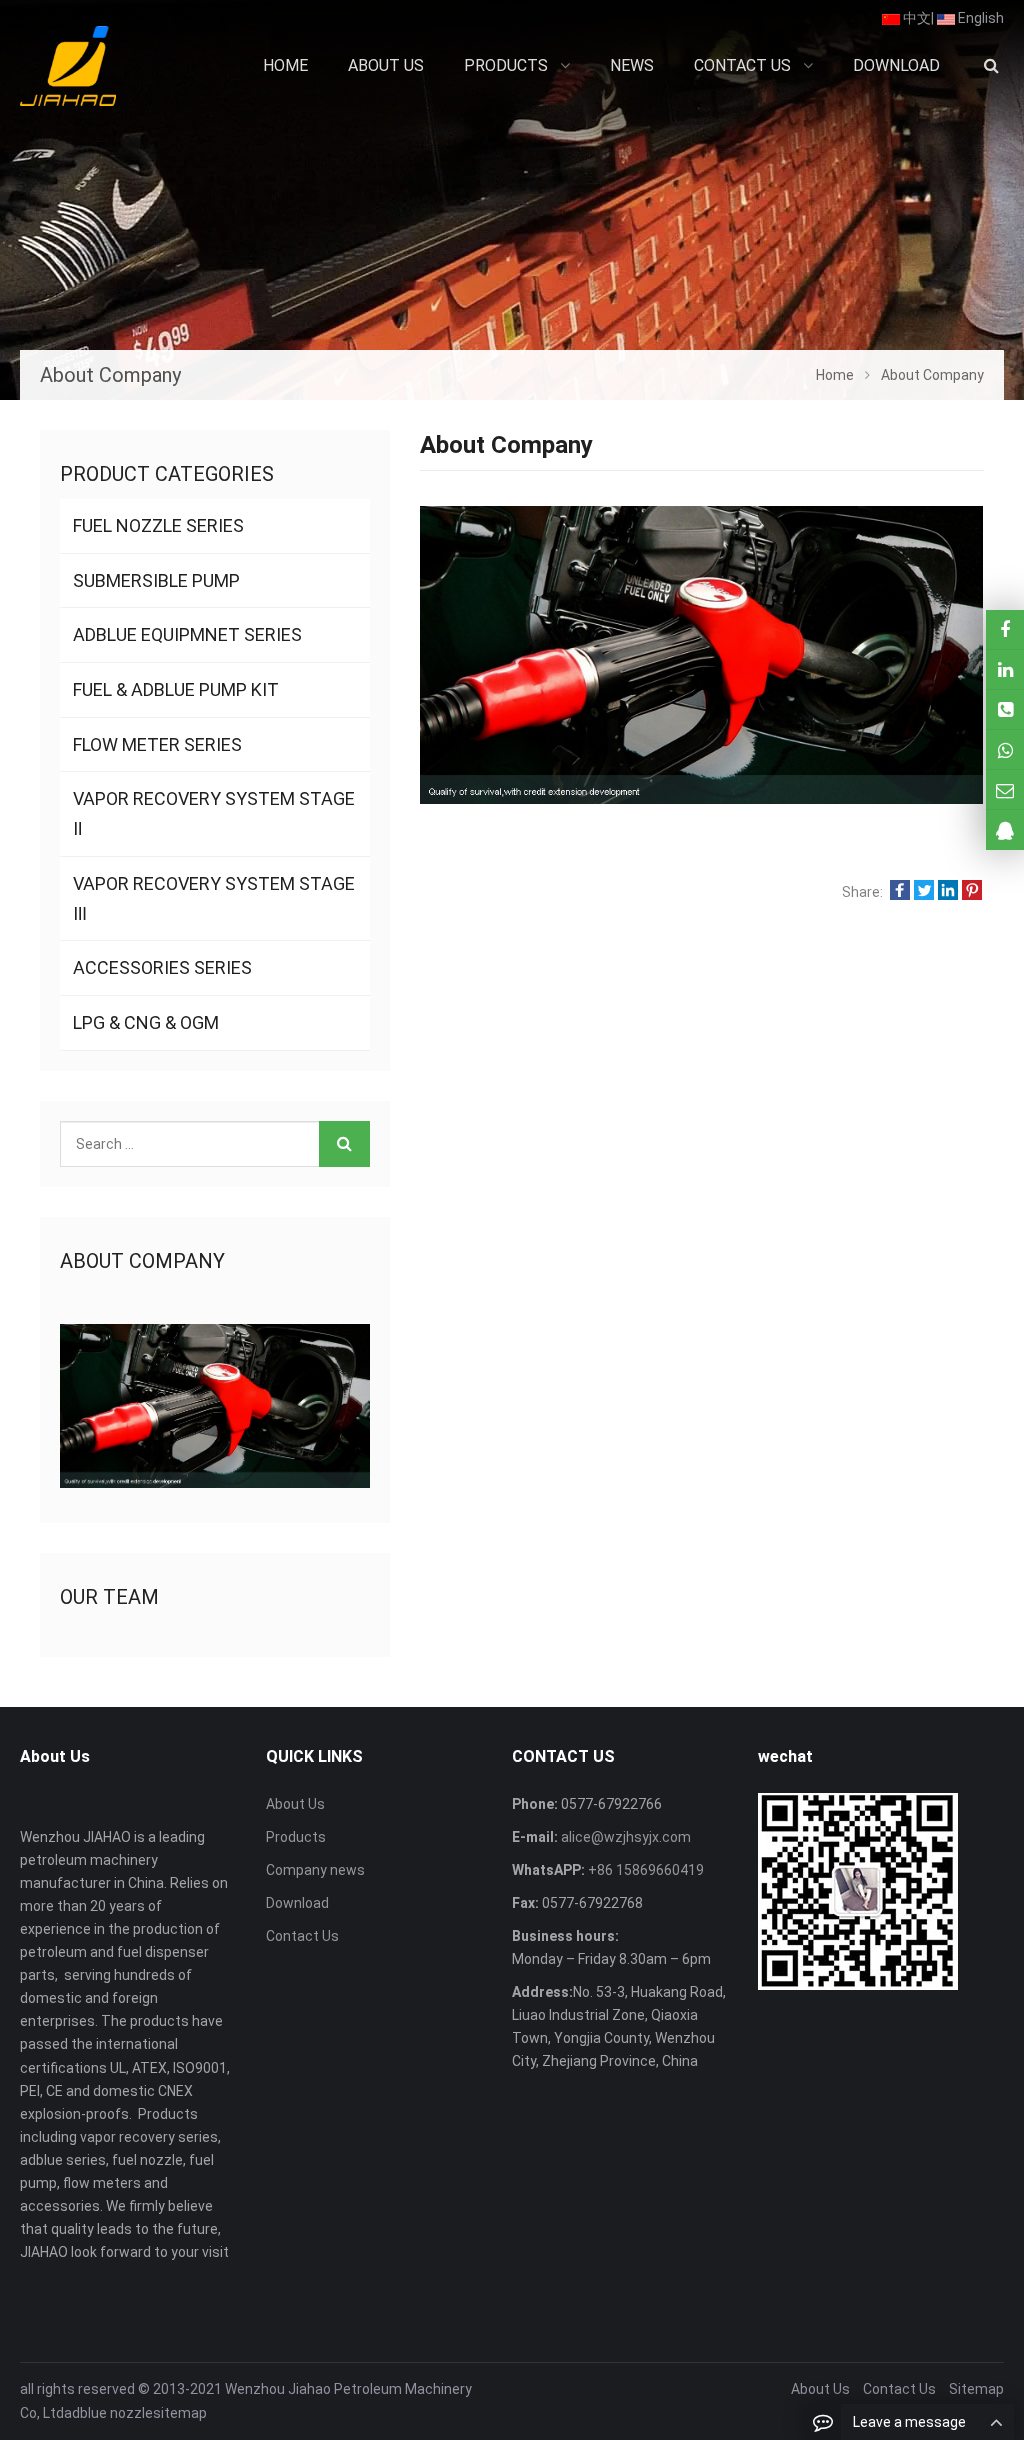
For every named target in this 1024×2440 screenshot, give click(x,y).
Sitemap (976, 2389)
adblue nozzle (108, 2413)
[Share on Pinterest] (972, 892)
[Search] (344, 1144)
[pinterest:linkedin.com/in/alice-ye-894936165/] (1005, 669)
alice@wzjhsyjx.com (624, 1837)
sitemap (180, 2413)
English (979, 18)
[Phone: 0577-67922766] (1005, 709)
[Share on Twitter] (924, 892)
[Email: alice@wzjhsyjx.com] (1005, 789)
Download (297, 1903)
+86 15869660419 (644, 1870)
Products (296, 1837)
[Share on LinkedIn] (948, 892)
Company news (315, 1870)
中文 (915, 18)
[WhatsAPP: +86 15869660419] (1005, 749)
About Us (295, 1804)
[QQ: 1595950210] (1005, 829)
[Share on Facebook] (900, 892)
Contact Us (302, 1936)
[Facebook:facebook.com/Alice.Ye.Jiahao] (1005, 629)
